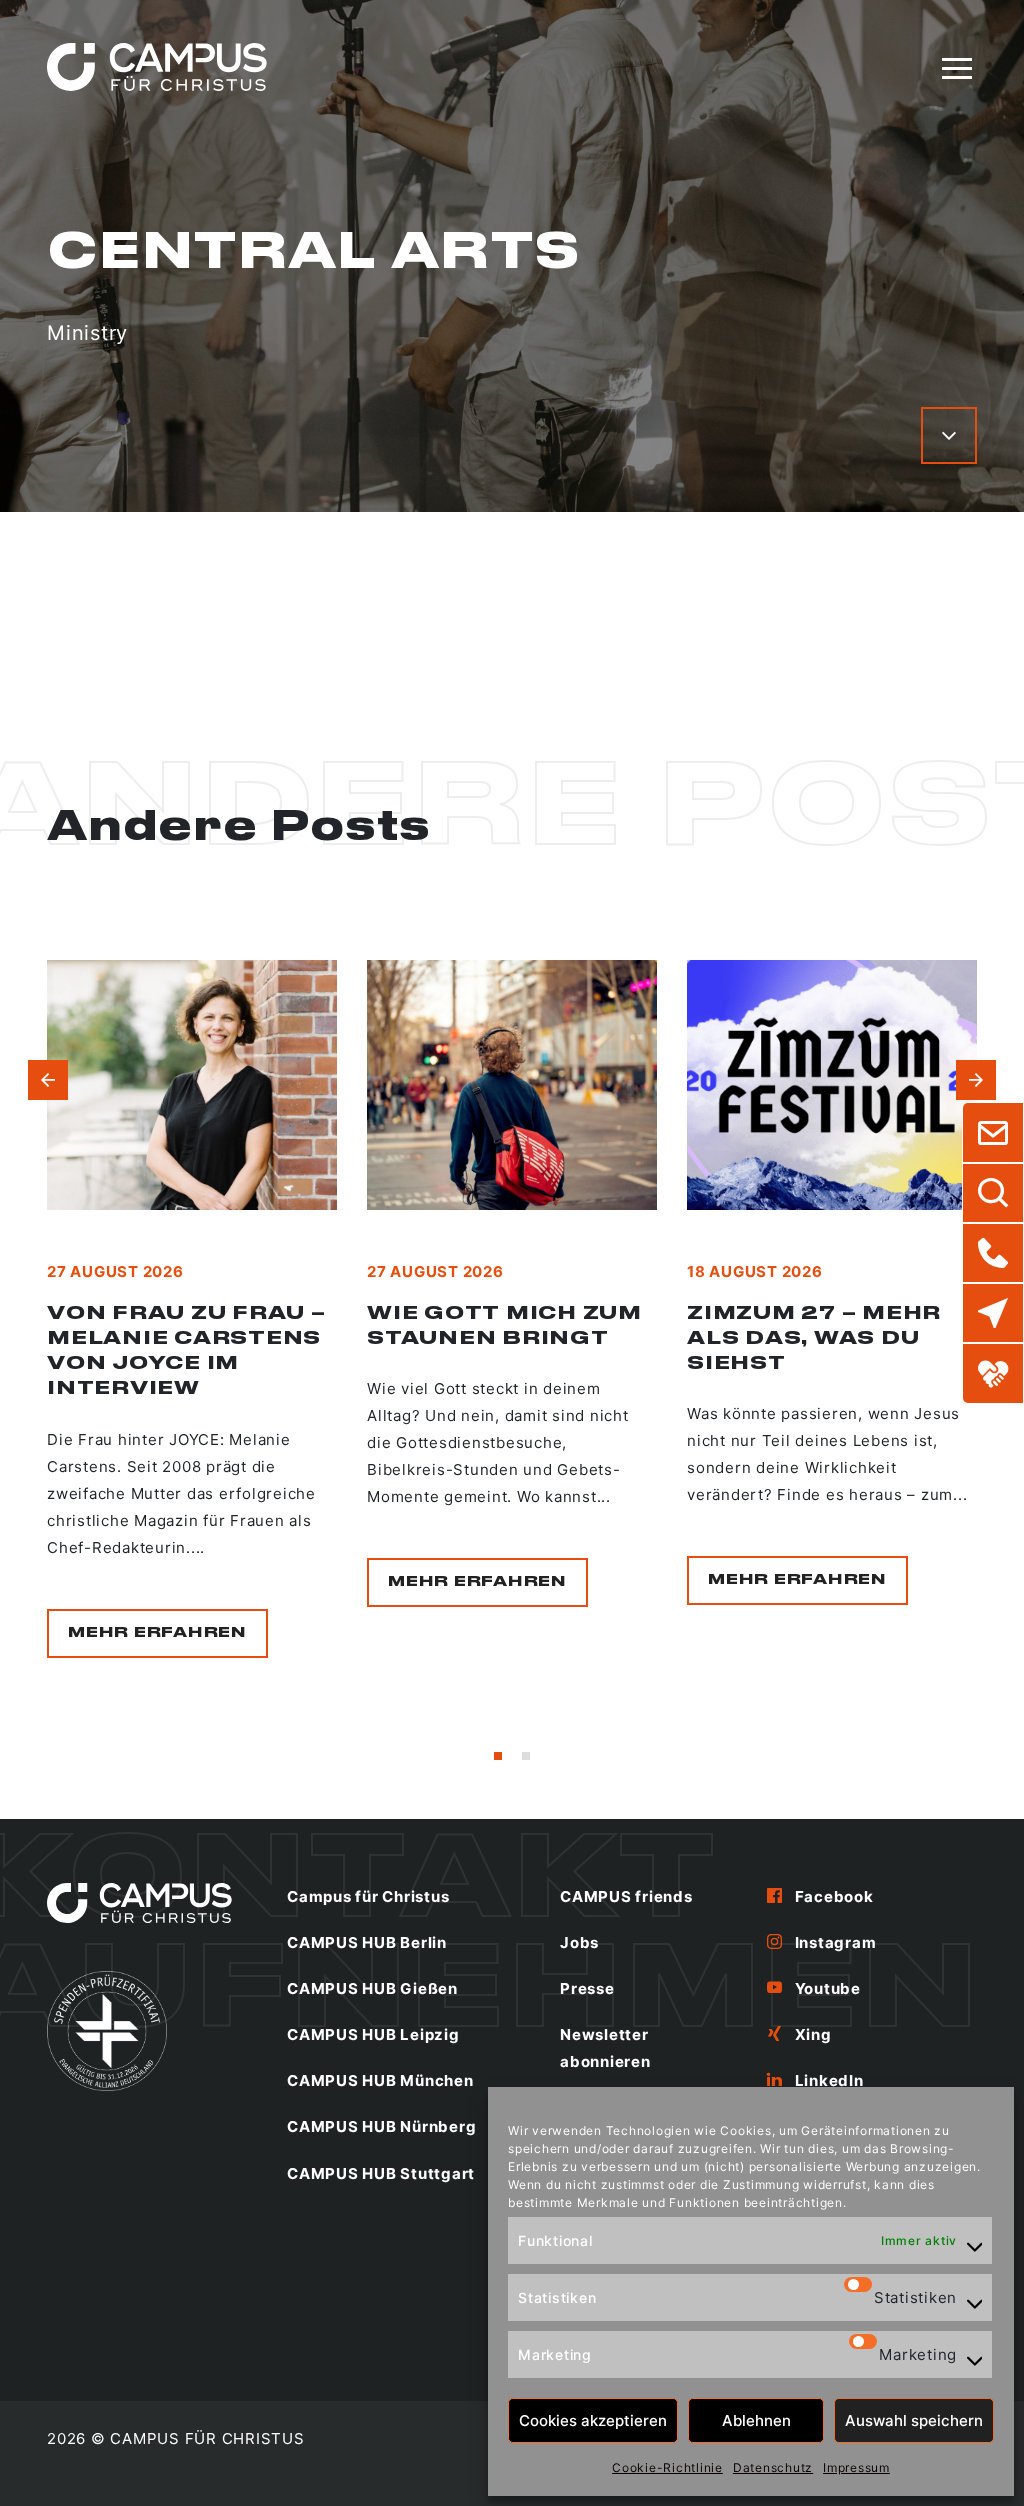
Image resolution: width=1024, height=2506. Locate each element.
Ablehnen (756, 2420)
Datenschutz (773, 2467)
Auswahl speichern (914, 2420)
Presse (587, 1988)
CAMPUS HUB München (380, 2080)
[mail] (993, 1133)
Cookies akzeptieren (593, 2420)
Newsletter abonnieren (605, 2048)
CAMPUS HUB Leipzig (373, 2034)
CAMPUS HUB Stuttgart (381, 2173)
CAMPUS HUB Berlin (367, 1942)
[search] (993, 1193)
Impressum (856, 2467)
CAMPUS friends (626, 1896)
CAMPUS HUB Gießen (372, 1988)
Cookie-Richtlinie (667, 2467)
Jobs (579, 1942)
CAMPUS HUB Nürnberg (381, 2126)
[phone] (993, 1253)
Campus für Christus (368, 1896)
